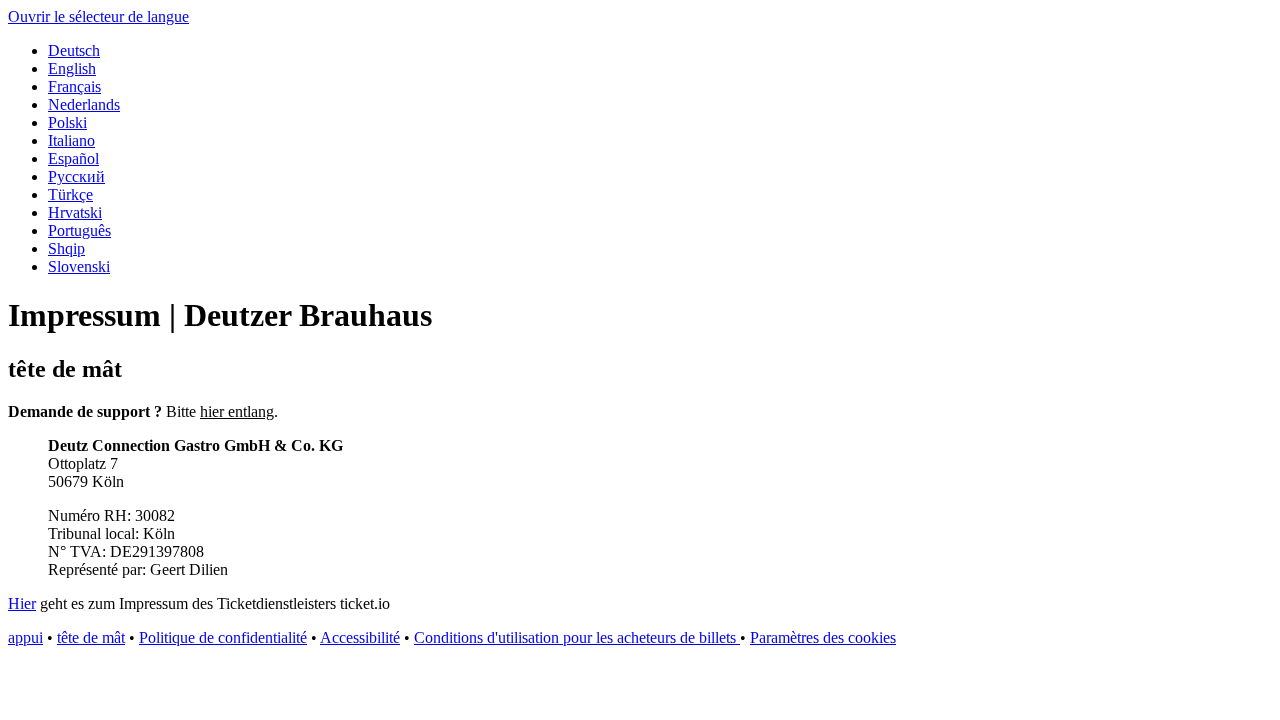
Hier (22, 603)
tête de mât (91, 637)
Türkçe (70, 194)
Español (73, 158)
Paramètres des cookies (823, 637)
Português (79, 230)
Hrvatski (75, 212)
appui (25, 637)
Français (74, 86)
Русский (76, 176)
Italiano (71, 140)
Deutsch (74, 50)
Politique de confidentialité (223, 637)
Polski (67, 122)
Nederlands (84, 104)
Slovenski (79, 266)
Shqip (66, 248)
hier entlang (237, 411)
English (72, 68)
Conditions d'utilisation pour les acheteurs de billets (577, 637)
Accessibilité (360, 637)
